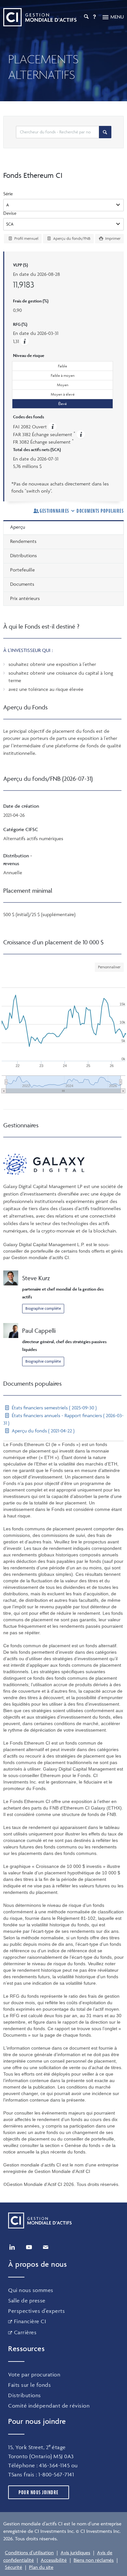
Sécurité (14, 2567)
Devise (10, 213)
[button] (24, 341)
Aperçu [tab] (18, 527)
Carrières (25, 2332)
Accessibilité (54, 2560)
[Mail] (46, 2247)
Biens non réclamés (94, 2560)
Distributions (25, 2395)
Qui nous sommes (31, 2290)
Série (8, 194)
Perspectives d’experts (36, 2311)
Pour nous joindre (39, 2492)
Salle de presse (27, 2300)
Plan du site (41, 2567)
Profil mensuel (26, 238)
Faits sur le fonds (29, 2385)
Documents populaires (100, 511)
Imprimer (112, 238)
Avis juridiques (75, 2552)
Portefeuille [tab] (22, 570)
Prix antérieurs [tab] (25, 598)
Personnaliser (109, 967)
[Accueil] (40, 17)
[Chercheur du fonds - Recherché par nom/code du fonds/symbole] (105, 132)
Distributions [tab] (23, 555)
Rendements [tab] (23, 541)
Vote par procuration (34, 2374)
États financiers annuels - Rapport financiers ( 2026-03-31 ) (63, 1419)
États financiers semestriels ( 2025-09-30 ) (54, 1408)
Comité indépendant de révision (49, 2406)
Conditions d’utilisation (29, 2552)
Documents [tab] (22, 584)
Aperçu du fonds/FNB (71, 238)
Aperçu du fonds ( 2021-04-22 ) (42, 1431)
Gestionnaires (55, 511)
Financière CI (30, 2321)
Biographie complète (43, 1308)
